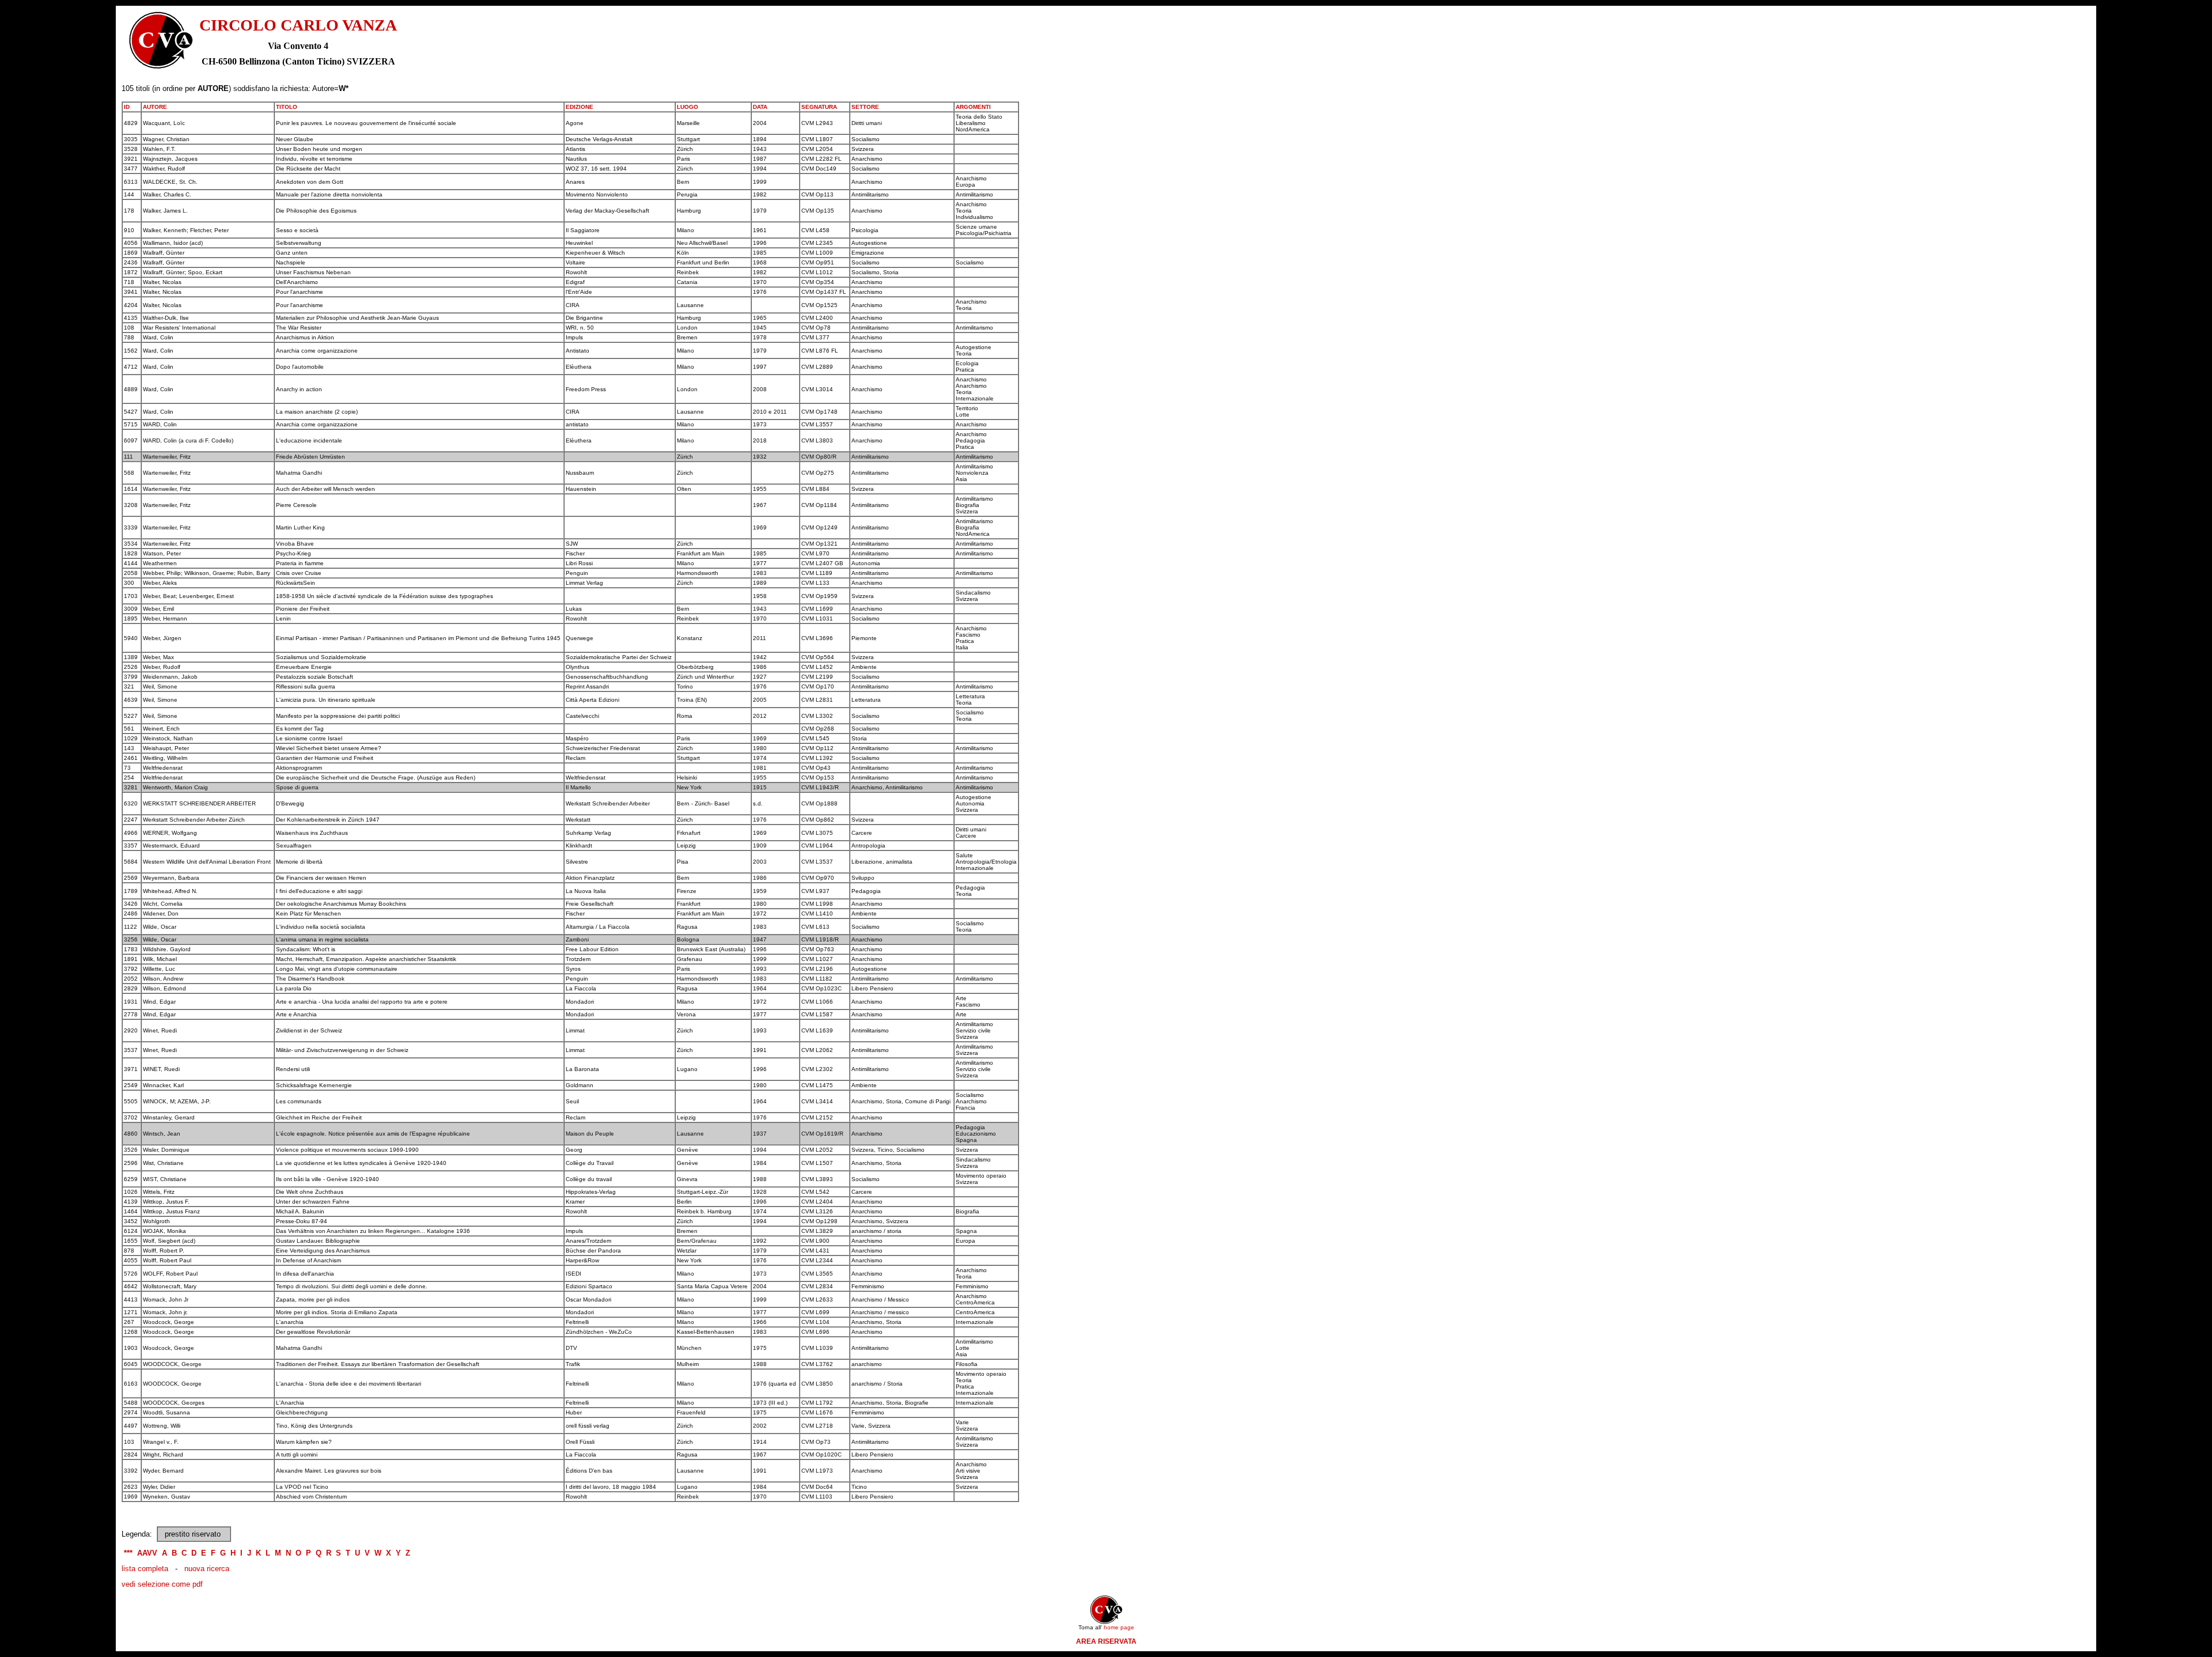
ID (127, 107)
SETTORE (865, 107)
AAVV (147, 1553)
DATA (760, 107)
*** (128, 1553)
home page (1119, 1627)
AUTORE (155, 107)
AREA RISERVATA (1106, 1641)
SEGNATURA (819, 107)
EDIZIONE (579, 107)
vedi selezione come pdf (162, 1584)
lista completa (145, 1569)
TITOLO (287, 107)
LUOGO (688, 107)
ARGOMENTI (973, 107)
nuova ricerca (207, 1569)
